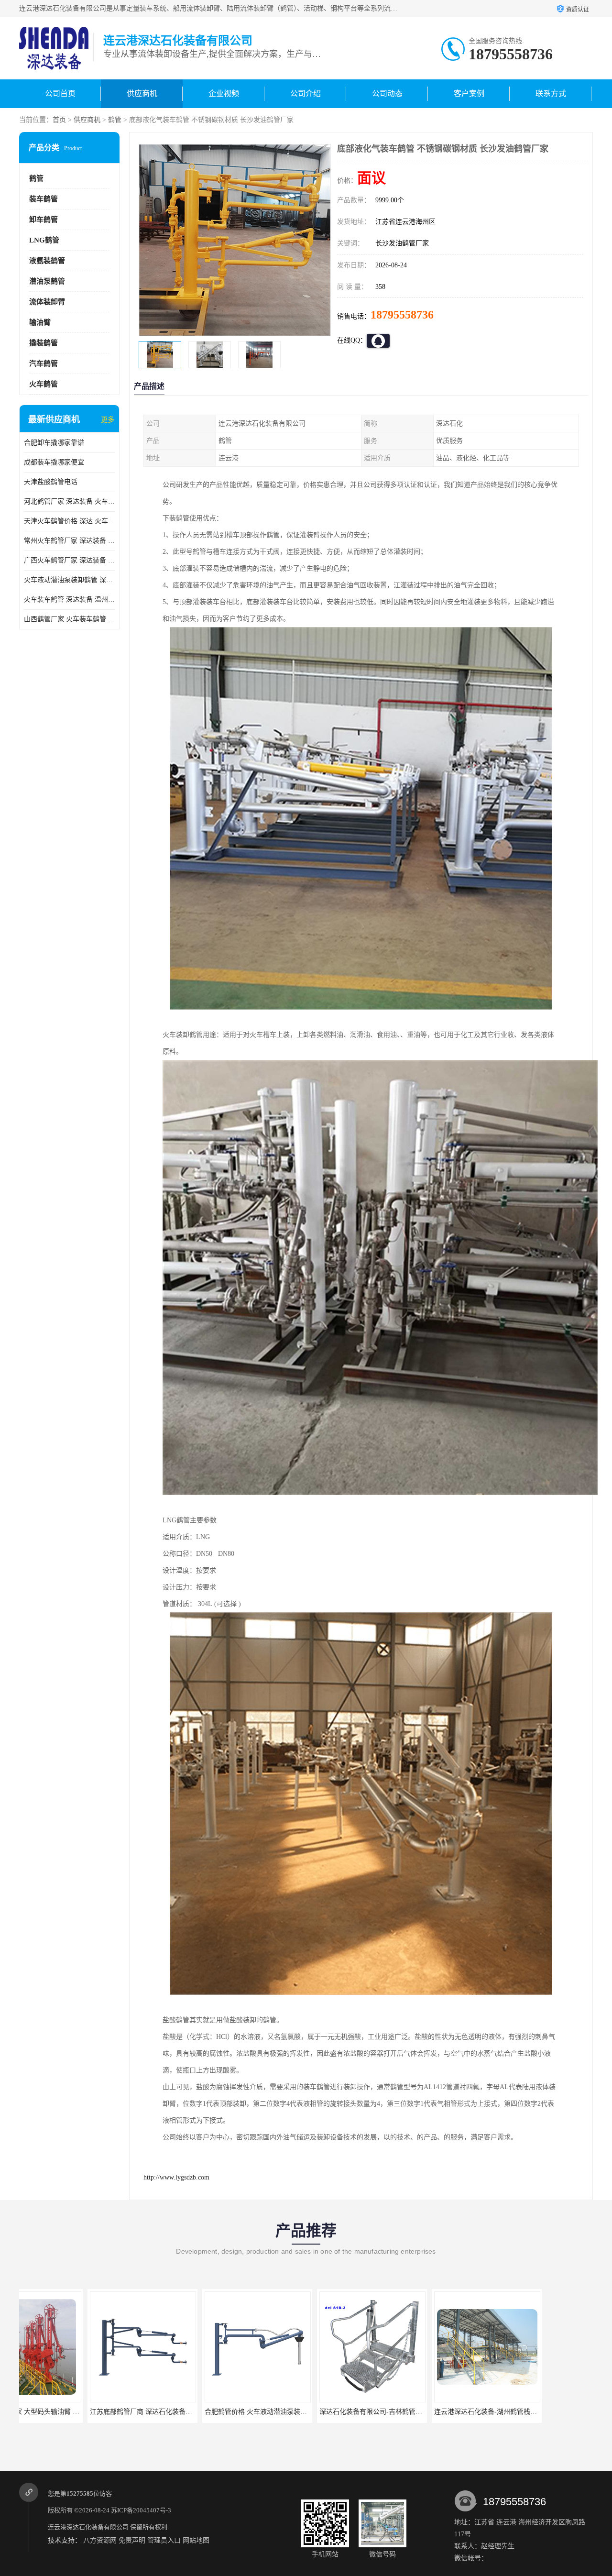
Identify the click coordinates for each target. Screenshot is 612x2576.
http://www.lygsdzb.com (176, 2177)
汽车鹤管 (44, 363)
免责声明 (132, 2540)
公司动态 (387, 94)
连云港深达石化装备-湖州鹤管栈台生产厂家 (316, 2412)
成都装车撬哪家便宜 (54, 462)
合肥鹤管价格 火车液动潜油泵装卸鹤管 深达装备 (94, 2412)
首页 (59, 120)
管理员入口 (164, 2540)
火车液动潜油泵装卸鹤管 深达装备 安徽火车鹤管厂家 (69, 580)
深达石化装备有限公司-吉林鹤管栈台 (191, 2412)
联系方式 (551, 94)
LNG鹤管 (44, 240)
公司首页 (60, 94)
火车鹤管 (44, 384)
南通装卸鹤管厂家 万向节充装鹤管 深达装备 (546, 2412)
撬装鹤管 (44, 343)
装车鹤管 (44, 199)
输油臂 (40, 322)
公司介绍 (306, 94)
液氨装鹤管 (47, 261)
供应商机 (142, 94)
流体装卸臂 (47, 302)
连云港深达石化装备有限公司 (88, 2527)
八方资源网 (100, 2540)
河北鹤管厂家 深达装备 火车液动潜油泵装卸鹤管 (69, 501)
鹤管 (115, 120)
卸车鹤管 (44, 220)
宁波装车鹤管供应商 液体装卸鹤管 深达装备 (431, 2412)
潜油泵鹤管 (47, 281)
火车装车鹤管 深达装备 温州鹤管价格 (69, 600)
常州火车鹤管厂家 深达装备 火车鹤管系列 (69, 541)
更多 (108, 420)
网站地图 (196, 2540)
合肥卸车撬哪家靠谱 (54, 443)
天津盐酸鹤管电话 (51, 482)
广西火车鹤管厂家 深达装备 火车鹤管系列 (69, 560)
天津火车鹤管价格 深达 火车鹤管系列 (69, 521)
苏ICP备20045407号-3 (141, 2510)
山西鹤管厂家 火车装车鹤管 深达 (69, 619)
